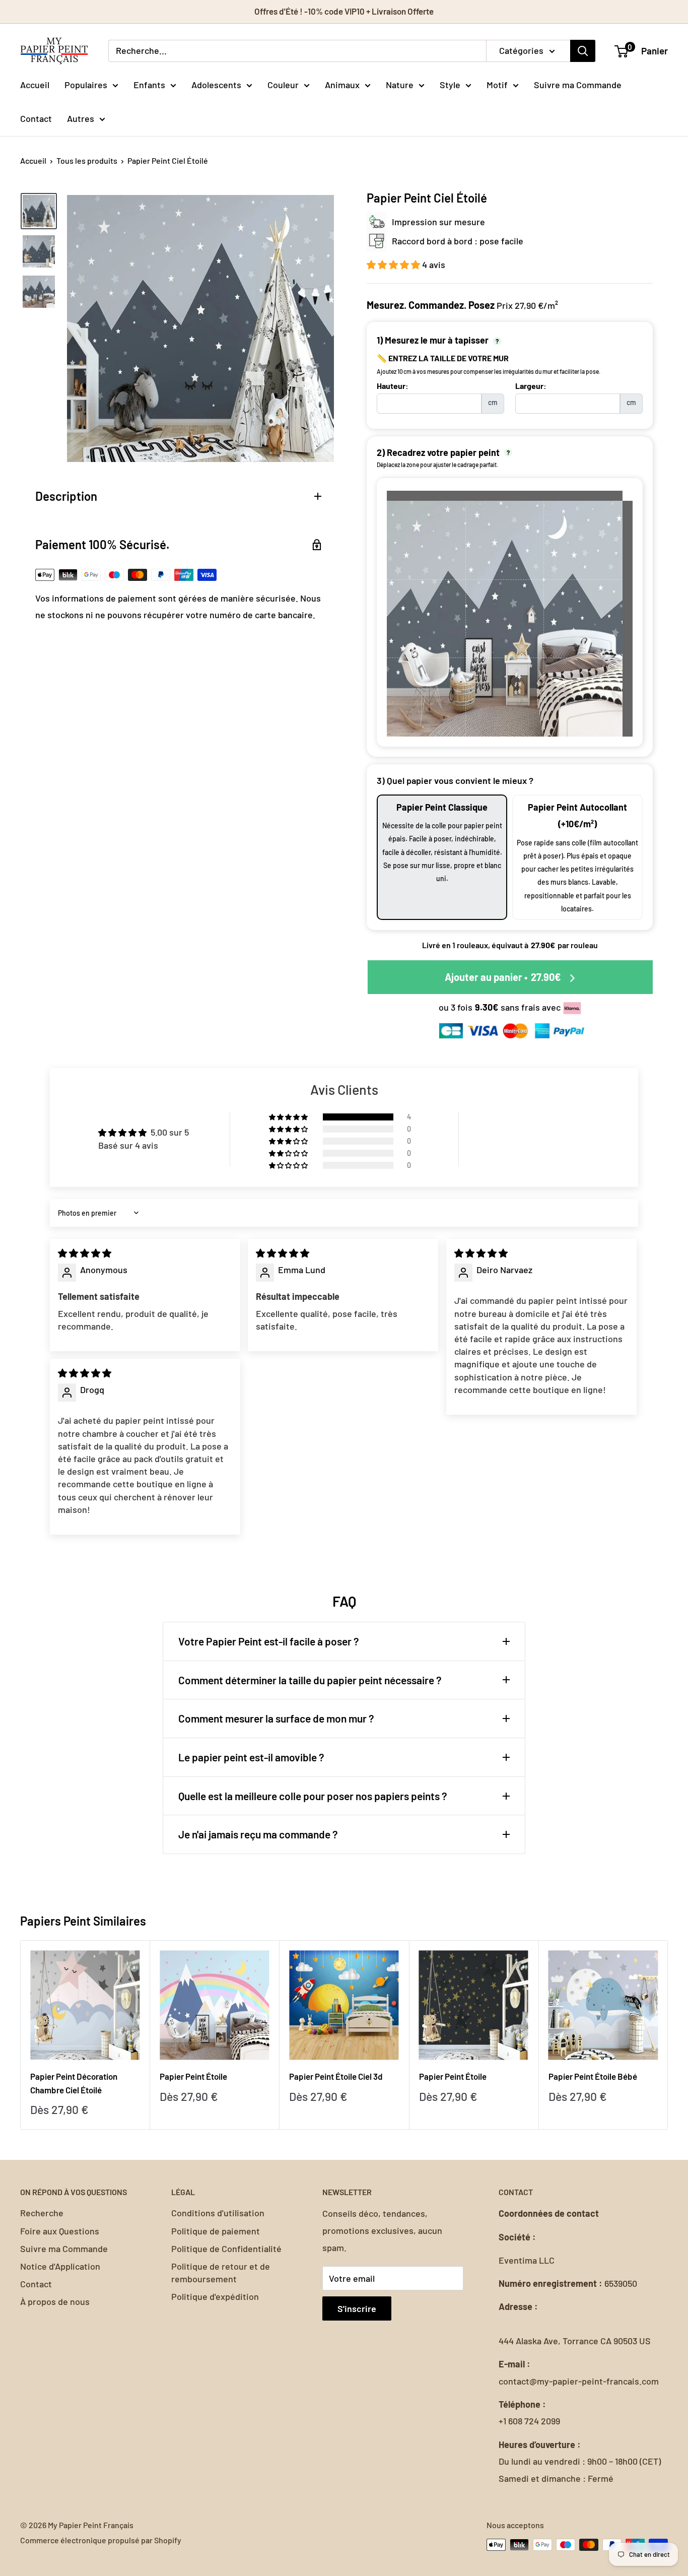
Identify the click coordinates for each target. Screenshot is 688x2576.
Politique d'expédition (215, 2296)
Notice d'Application (60, 2266)
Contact (36, 118)
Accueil (35, 84)
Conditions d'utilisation (218, 2213)
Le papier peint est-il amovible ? (251, 1757)
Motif (497, 84)
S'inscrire (357, 2308)
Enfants (149, 84)
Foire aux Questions (60, 2231)
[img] (85, 1253)
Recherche (42, 2213)
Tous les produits (87, 160)
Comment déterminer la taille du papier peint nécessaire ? (310, 1680)
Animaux (342, 84)
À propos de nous (55, 2301)
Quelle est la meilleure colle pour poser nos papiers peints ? (313, 1796)
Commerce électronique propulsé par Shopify (101, 2540)
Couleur (283, 84)
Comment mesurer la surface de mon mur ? (276, 1718)
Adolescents (216, 84)
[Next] (668, 2035)
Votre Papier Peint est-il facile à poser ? (269, 1641)
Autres (81, 118)
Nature (400, 84)
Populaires (86, 84)
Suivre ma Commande (578, 84)
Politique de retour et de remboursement (221, 2272)
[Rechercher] (583, 51)
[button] (394, 265)
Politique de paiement (216, 2231)
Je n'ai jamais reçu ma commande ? (258, 1834)
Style (450, 84)
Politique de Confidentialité (226, 2249)
